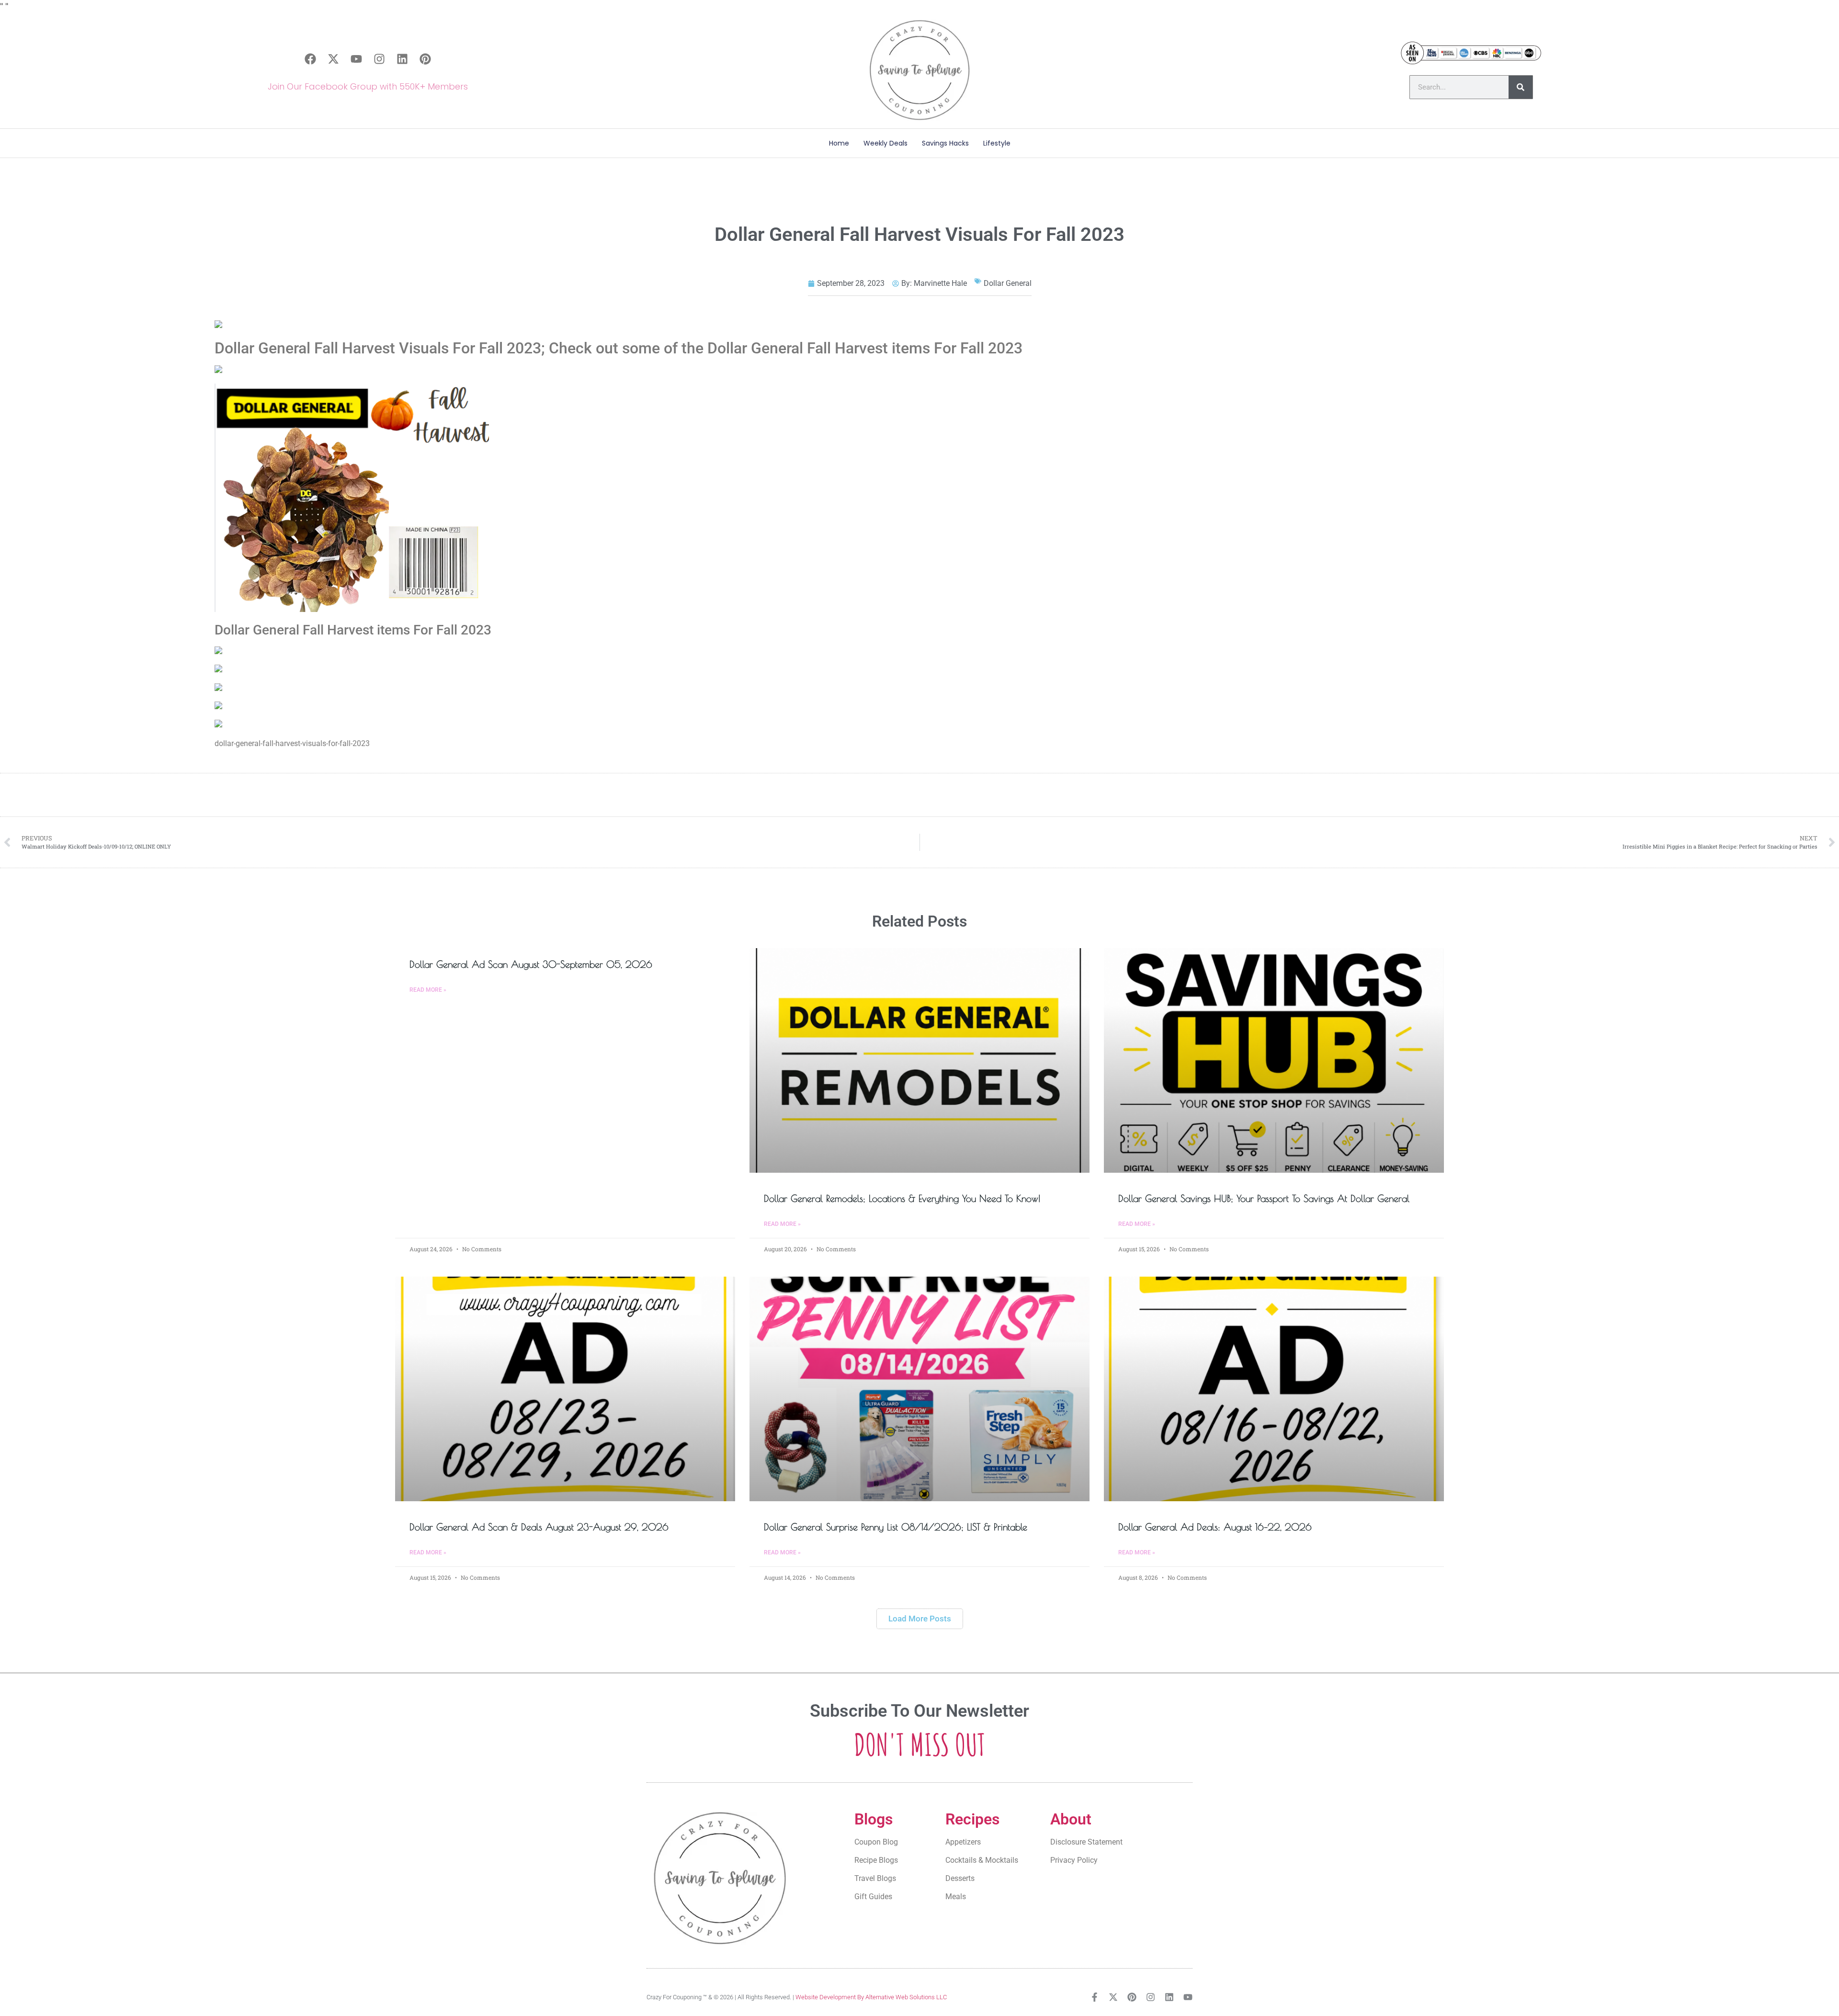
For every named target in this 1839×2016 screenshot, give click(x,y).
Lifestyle (997, 143)
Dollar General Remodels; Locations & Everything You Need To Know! (902, 1198)
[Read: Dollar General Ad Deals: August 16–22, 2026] (1274, 1389)
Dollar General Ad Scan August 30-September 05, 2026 (531, 964)
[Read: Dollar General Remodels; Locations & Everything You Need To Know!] (919, 1060)
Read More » (428, 990)
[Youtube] (356, 59)
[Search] (1521, 87)
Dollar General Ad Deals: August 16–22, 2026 (1215, 1527)
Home (839, 143)
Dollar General (1008, 283)
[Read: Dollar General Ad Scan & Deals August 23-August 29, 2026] (565, 1389)
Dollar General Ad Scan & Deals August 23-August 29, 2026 (539, 1527)
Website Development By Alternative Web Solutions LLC (871, 1997)
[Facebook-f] (1095, 1997)
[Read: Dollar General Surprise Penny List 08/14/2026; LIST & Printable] (919, 1389)
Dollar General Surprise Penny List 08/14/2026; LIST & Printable (896, 1527)
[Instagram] (379, 59)
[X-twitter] (333, 59)
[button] (920, 1619)
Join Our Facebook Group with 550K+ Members (368, 86)
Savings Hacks (945, 143)
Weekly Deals (885, 143)
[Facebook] (310, 59)
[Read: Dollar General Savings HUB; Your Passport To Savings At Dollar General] (1274, 1060)
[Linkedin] (402, 59)
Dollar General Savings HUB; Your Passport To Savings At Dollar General (1264, 1198)
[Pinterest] (425, 59)
